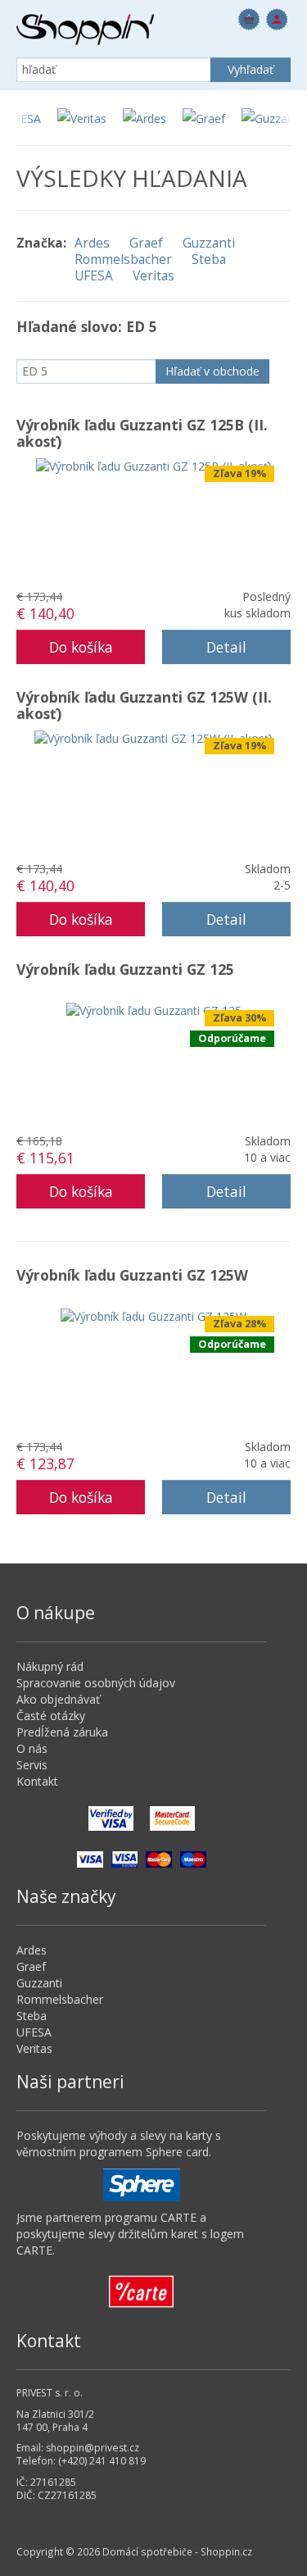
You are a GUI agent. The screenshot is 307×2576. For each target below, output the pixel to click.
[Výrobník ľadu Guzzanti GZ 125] (154, 1010)
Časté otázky (51, 1716)
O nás (32, 1748)
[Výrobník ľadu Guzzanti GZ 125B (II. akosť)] (154, 465)
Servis (32, 1765)
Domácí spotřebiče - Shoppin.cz (85, 30)
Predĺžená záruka (62, 1732)
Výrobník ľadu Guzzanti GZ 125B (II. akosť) (142, 433)
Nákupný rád (50, 1666)
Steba (209, 260)
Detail (226, 647)
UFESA (94, 276)
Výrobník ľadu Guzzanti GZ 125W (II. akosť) (144, 705)
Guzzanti (209, 243)
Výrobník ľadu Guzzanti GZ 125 (125, 969)
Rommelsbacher (123, 260)
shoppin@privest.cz (93, 2448)
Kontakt (37, 1781)
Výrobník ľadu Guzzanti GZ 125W (132, 1275)
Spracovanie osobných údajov (96, 1683)
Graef (146, 243)
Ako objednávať (58, 1699)
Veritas (153, 276)
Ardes (92, 243)
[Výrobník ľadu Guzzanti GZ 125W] (153, 1315)
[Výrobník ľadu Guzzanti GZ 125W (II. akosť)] (153, 737)
